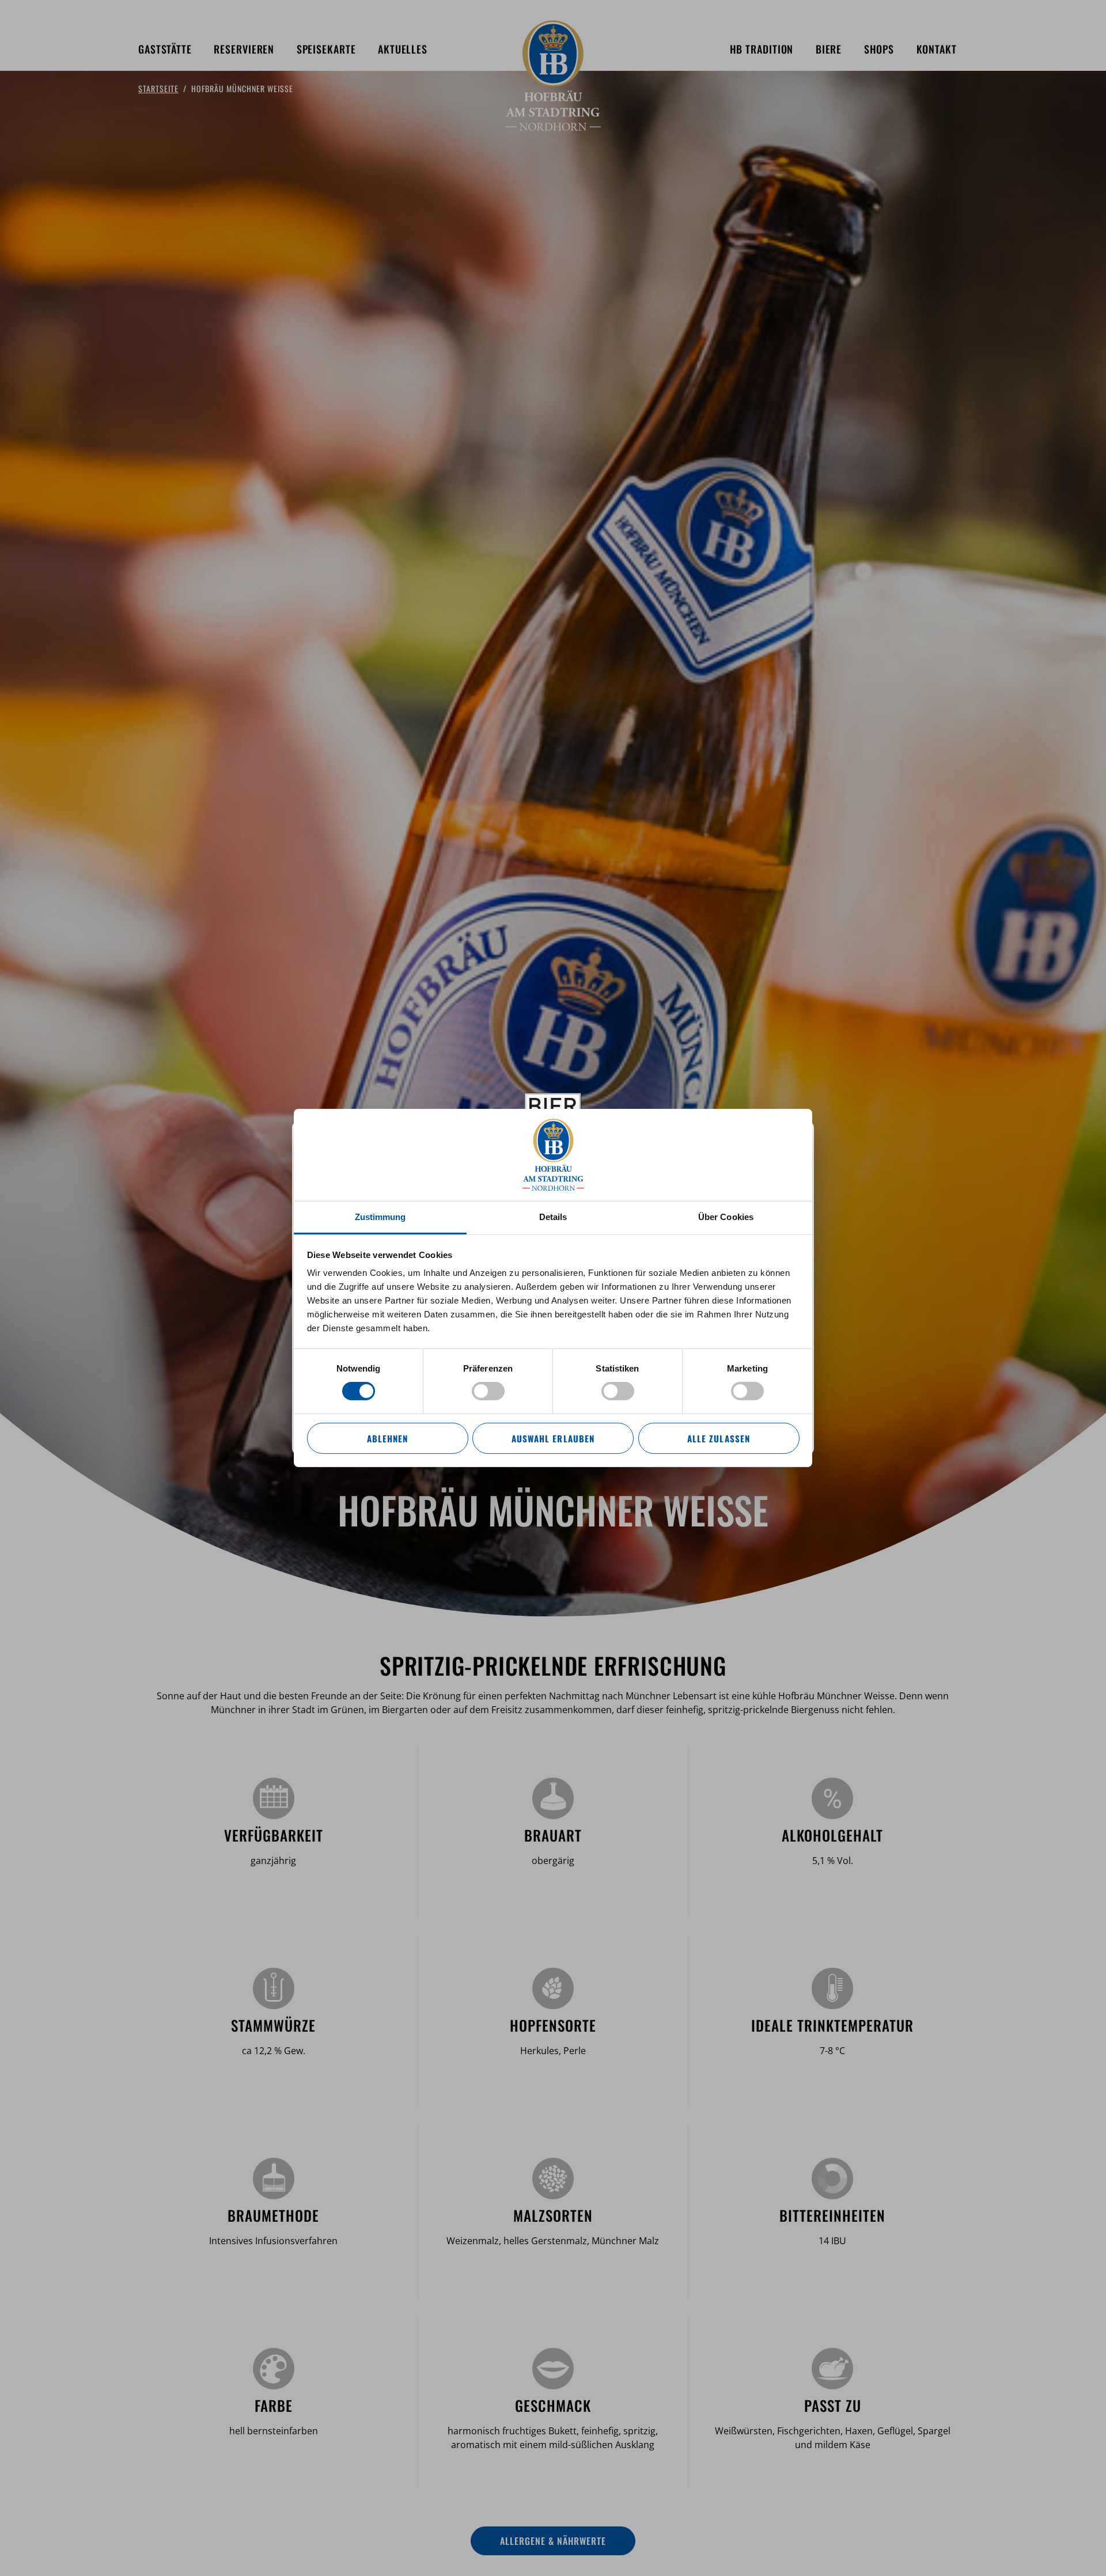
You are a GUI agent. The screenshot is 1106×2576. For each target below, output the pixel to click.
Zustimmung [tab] (380, 1217)
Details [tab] (553, 1217)
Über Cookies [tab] (726, 1217)
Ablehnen (387, 1438)
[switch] (488, 1391)
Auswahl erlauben (553, 1438)
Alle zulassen (718, 1438)
